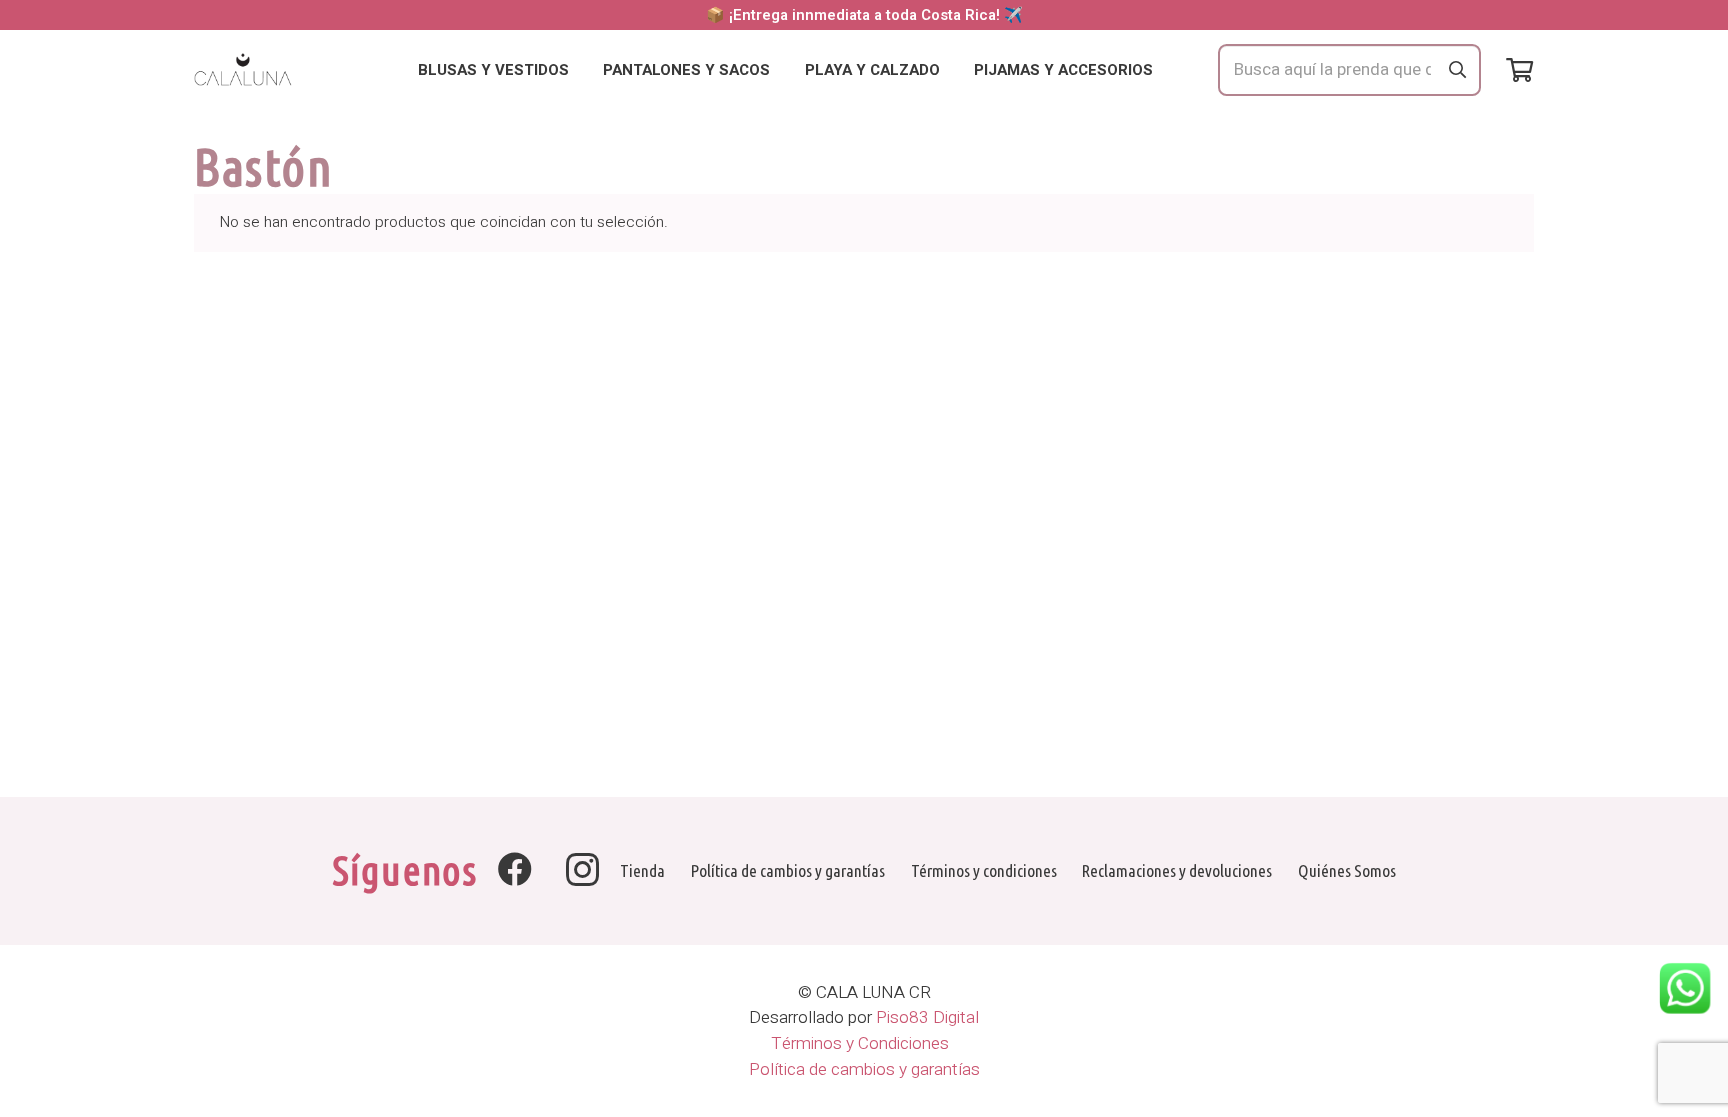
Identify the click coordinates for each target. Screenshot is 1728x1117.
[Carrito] (1519, 70)
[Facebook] (515, 869)
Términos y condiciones (984, 870)
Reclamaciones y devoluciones (1177, 870)
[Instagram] (582, 871)
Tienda (642, 870)
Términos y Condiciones (864, 1043)
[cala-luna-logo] (243, 70)
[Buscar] (1457, 70)
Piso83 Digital (927, 1017)
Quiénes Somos (1347, 870)
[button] (582, 70)
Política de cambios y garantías (788, 870)
